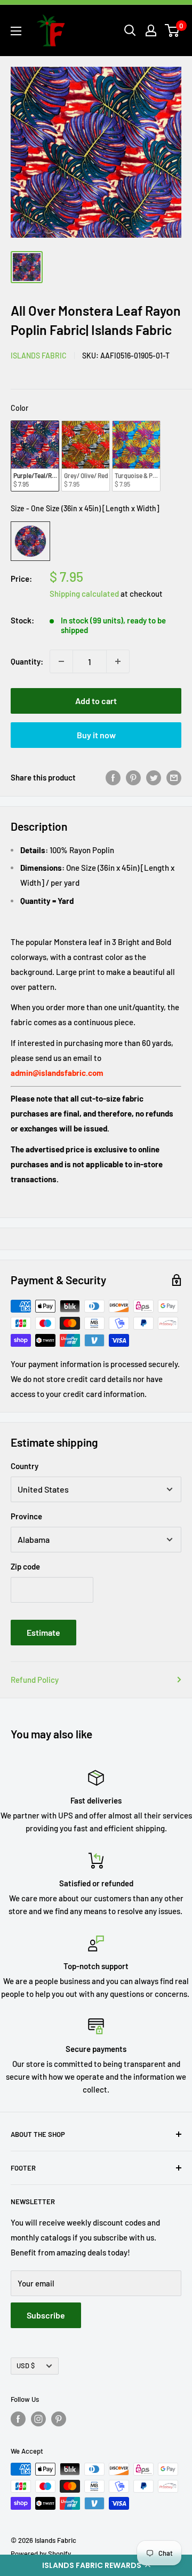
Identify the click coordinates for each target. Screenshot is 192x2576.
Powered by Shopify (41, 2554)
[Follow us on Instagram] (38, 2419)
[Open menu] (16, 31)
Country (25, 1466)
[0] (173, 30)
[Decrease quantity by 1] (61, 661)
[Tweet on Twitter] (154, 777)
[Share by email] (174, 777)
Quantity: (27, 661)
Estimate (43, 1632)
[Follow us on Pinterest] (59, 2419)
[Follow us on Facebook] (18, 2419)
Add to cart (96, 701)
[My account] (151, 30)
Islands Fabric (39, 356)
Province (26, 1516)
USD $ (26, 2366)
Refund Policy (35, 1680)
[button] (96, 2565)
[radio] (35, 456)
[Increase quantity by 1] (118, 661)
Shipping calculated (84, 594)
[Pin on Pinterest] (133, 777)
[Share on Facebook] (113, 777)
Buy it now (96, 735)
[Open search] (130, 30)
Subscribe (46, 2315)
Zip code (25, 1566)
